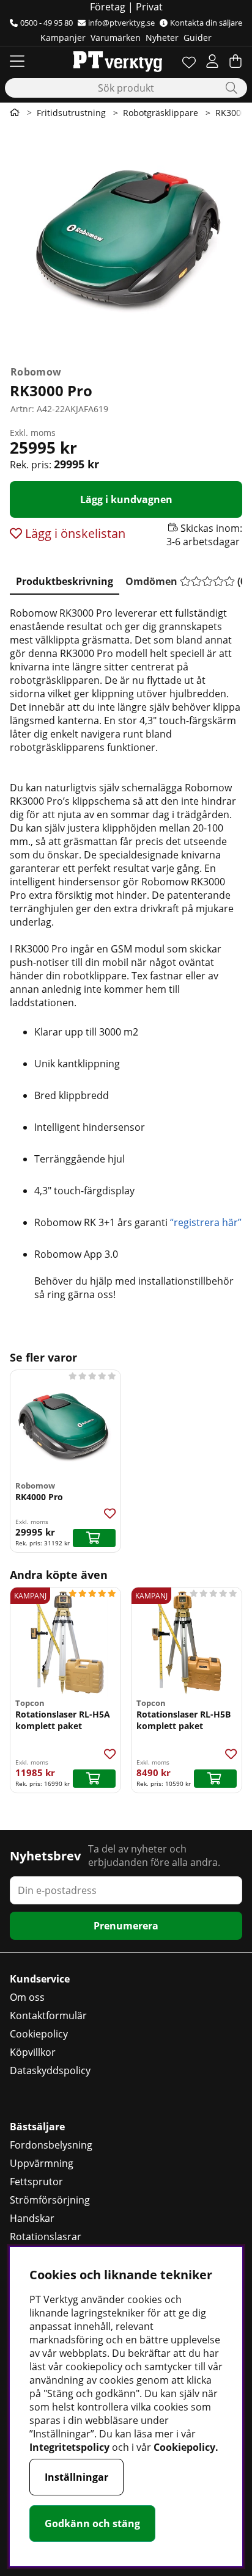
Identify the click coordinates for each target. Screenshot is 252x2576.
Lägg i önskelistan (74, 533)
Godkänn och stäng (92, 2523)
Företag (108, 7)
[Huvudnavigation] (17, 61)
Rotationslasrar (46, 2237)
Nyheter (162, 38)
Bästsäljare (37, 2127)
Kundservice (40, 1979)
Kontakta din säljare (206, 23)
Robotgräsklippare (161, 113)
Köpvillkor (33, 2052)
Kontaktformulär (48, 2015)
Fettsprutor (36, 2182)
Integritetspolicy (69, 2447)
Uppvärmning (42, 2163)
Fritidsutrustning (71, 113)
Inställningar (76, 2477)
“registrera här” (206, 1222)
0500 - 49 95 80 (46, 23)
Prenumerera (126, 1926)
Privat (149, 7)
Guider (198, 38)
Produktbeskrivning (65, 581)
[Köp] (94, 1538)
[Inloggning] (212, 61)
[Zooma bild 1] (126, 242)
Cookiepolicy (39, 2034)
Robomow (36, 372)
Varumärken (116, 38)
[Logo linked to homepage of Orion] (118, 61)
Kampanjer (63, 38)
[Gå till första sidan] (15, 112)
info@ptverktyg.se (121, 23)
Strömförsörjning (50, 2200)
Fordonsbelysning (51, 2145)
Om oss (27, 1997)
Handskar (32, 2218)
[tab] (65, 579)
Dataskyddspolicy (50, 2070)
